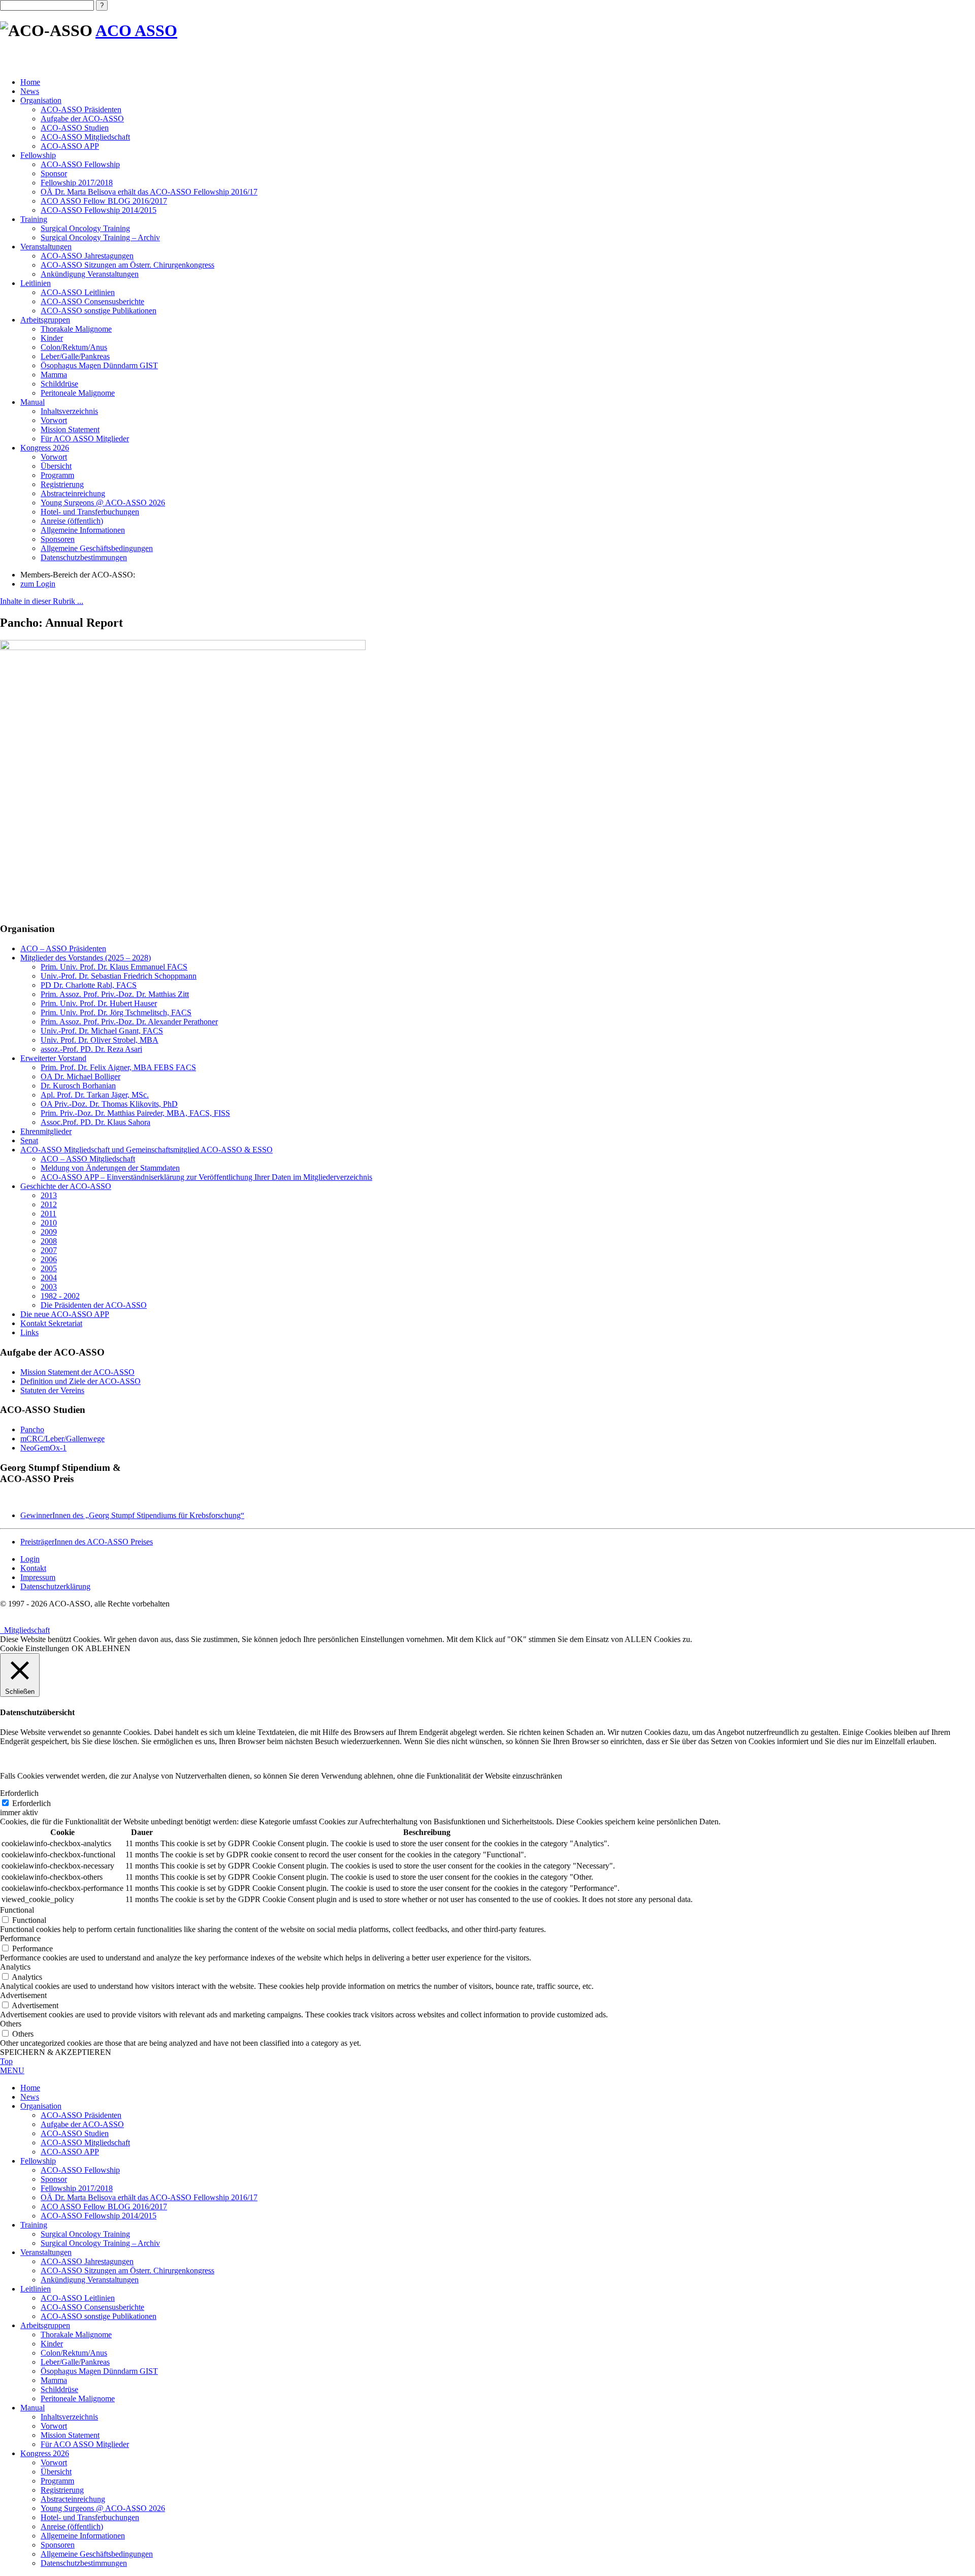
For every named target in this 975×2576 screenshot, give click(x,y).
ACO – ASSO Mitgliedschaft (88, 1159)
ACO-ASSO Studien (75, 128)
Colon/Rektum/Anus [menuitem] (74, 2353)
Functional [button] (17, 1910)
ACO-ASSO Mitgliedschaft (85, 137)
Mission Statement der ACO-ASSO (77, 1372)
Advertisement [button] (23, 1995)
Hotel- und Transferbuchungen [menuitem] (90, 2517)
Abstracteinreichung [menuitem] (73, 2499)
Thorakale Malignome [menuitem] (76, 2334)
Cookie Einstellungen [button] (35, 1648)
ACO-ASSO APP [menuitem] (70, 2152)
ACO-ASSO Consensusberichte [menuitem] (92, 2307)
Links (29, 1332)
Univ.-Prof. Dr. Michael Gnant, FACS (102, 1031)
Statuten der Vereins (52, 1390)
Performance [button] (20, 1938)
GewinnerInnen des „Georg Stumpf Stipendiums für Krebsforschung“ (132, 1515)
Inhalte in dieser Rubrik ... (42, 601)
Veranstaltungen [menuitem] (46, 2252)
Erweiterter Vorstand (53, 1058)
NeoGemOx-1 (43, 1448)
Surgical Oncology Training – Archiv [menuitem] (100, 2243)
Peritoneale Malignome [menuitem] (78, 2398)
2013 (49, 1195)
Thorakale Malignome (76, 329)
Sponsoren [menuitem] (58, 2545)
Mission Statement (70, 429)
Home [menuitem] (30, 2088)
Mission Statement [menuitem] (70, 2435)
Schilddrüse (59, 384)
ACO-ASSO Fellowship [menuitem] (80, 2170)
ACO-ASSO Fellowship (80, 164)
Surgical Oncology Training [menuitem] (85, 2234)
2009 (49, 1232)
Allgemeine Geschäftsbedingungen (97, 548)
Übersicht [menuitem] (56, 2472)
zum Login (38, 584)
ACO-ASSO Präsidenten (81, 109)
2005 (49, 1268)
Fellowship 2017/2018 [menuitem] (77, 2188)
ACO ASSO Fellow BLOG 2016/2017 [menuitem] (104, 2207)
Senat (29, 1140)
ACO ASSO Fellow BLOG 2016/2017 (104, 201)
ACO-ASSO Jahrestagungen (87, 256)
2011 (48, 1214)
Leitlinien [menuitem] (36, 2289)
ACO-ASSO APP (70, 146)
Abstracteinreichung (73, 493)
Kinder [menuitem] (52, 2344)
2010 (49, 1223)
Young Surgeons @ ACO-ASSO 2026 (103, 503)
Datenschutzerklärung (55, 1586)
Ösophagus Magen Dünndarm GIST (99, 365)
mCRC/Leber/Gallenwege (62, 1439)
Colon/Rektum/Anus (74, 347)
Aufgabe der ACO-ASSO (82, 119)
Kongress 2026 (45, 448)
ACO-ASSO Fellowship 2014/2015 (99, 210)
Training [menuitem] (34, 2225)
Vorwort (54, 420)
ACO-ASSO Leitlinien (78, 292)
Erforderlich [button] (19, 1793)
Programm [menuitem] (57, 2481)
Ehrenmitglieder (46, 1131)
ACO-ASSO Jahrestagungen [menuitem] (87, 2261)
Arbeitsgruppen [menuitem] (45, 2325)
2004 (49, 1278)
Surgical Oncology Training (85, 228)
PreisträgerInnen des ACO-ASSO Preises (87, 1542)
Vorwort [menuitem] (54, 2426)
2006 (49, 1259)
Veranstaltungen (46, 247)
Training (34, 219)
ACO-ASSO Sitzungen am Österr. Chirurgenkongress (127, 265)
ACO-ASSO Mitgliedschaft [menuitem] (85, 2143)
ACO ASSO (136, 30)
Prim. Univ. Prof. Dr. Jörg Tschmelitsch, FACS (116, 1012)
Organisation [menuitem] (41, 2106)
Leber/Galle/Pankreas (75, 356)
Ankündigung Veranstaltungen (90, 274)
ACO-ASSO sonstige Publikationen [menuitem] (99, 2316)
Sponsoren (58, 539)
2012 (49, 1204)
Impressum (38, 1577)
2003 (49, 1287)
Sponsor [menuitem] (54, 2179)
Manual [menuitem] (32, 2408)
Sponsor (54, 173)
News (30, 91)
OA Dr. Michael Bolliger (80, 1076)
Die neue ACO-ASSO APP (65, 1314)
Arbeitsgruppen (45, 320)
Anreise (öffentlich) (72, 521)
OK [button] (78, 1648)
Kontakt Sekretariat (51, 1323)
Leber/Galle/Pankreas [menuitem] (75, 2362)
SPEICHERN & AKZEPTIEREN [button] (56, 2052)
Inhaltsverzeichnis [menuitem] (69, 2417)
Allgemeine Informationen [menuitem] (83, 2536)
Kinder (52, 338)
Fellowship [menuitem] (38, 2161)
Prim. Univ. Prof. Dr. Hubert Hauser (99, 1003)
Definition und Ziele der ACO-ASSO (80, 1381)
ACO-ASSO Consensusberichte (92, 301)
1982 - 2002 (60, 1296)
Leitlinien (36, 283)
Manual (32, 402)
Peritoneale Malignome (78, 393)
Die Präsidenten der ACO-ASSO (94, 1305)
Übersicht (56, 466)
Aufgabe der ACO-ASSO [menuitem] (82, 2124)
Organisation (41, 100)
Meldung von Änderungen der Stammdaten (110, 1168)
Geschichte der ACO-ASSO (66, 1186)
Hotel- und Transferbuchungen (90, 512)
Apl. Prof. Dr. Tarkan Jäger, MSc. (95, 1095)
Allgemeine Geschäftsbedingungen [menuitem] (97, 2554)
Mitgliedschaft (25, 1630)
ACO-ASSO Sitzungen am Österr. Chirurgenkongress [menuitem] (127, 2271)
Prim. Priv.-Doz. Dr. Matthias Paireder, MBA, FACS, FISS (135, 1113)
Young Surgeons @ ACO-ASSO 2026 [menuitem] (103, 2508)
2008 (49, 1241)
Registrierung (62, 484)
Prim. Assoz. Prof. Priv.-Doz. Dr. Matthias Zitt (115, 994)
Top (6, 2061)
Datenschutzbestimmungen (84, 557)
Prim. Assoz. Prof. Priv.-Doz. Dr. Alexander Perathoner (129, 1022)
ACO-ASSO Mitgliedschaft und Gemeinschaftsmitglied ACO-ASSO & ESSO (147, 1150)
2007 (49, 1250)
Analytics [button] (15, 1967)
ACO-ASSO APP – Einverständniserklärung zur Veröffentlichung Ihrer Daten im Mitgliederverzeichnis (206, 1177)
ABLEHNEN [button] (108, 1648)
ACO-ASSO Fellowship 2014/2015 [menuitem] (99, 2216)
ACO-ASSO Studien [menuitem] (75, 2133)
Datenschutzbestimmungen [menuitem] (84, 2563)
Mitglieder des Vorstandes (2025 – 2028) (86, 958)
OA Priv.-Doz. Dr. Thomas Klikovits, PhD (109, 1104)
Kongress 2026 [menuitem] (45, 2453)
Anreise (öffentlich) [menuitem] (72, 2526)
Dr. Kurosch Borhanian (78, 1086)
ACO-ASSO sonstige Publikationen (99, 311)
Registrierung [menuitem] (62, 2490)
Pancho (32, 1429)
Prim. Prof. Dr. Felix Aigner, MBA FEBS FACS (118, 1067)
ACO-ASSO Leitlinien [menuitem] (78, 2298)
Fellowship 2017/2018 (77, 183)
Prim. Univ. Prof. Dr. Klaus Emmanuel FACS (114, 967)
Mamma (54, 375)
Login (30, 1559)
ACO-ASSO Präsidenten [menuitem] (81, 2115)
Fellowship (38, 155)
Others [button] (11, 2024)
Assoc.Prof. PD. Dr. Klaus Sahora (95, 1122)
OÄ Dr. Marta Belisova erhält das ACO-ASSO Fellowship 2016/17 (149, 192)
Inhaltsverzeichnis (69, 411)
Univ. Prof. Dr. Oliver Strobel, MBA (100, 1040)
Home (30, 82)
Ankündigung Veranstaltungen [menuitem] (90, 2280)
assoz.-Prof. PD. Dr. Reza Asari (91, 1049)
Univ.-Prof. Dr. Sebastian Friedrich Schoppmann (119, 976)
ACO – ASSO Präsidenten (63, 948)
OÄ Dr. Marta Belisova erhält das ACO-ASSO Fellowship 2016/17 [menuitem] (149, 2197)
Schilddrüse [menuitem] (59, 2389)
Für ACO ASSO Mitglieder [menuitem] (85, 2444)
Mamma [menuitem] (54, 2380)
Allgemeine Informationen (83, 530)
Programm (57, 475)
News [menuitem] (30, 2097)
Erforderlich (31, 1803)
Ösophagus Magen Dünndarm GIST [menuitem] (99, 2371)
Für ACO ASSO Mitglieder (85, 439)
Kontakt (33, 1568)
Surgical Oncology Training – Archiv (100, 237)
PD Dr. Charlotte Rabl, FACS (89, 985)
